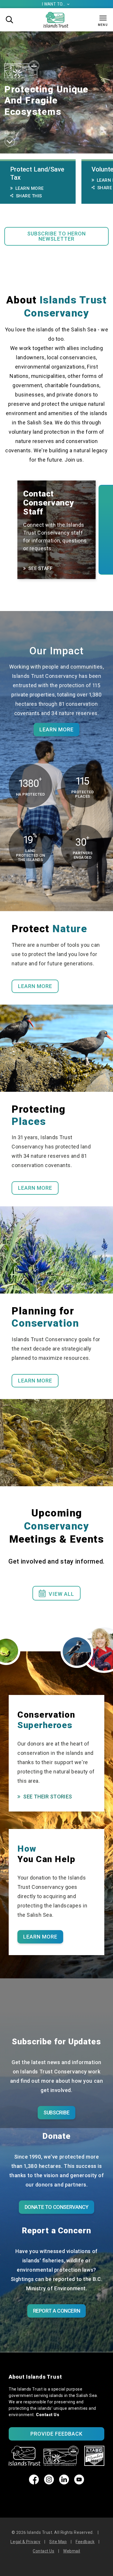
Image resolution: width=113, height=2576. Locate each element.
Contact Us (48, 2415)
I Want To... (56, 4)
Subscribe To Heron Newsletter (57, 236)
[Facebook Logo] (34, 2483)
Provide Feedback (57, 2434)
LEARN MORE (35, 1188)
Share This (29, 196)
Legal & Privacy (25, 2542)
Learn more (57, 729)
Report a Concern (57, 2311)
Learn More (30, 188)
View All (57, 1593)
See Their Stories (48, 1797)
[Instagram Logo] (49, 2483)
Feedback (85, 2542)
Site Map (58, 2542)
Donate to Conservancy (57, 2207)
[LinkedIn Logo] (64, 2483)
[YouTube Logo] (79, 2483)
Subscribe (56, 2113)
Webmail (72, 2551)
